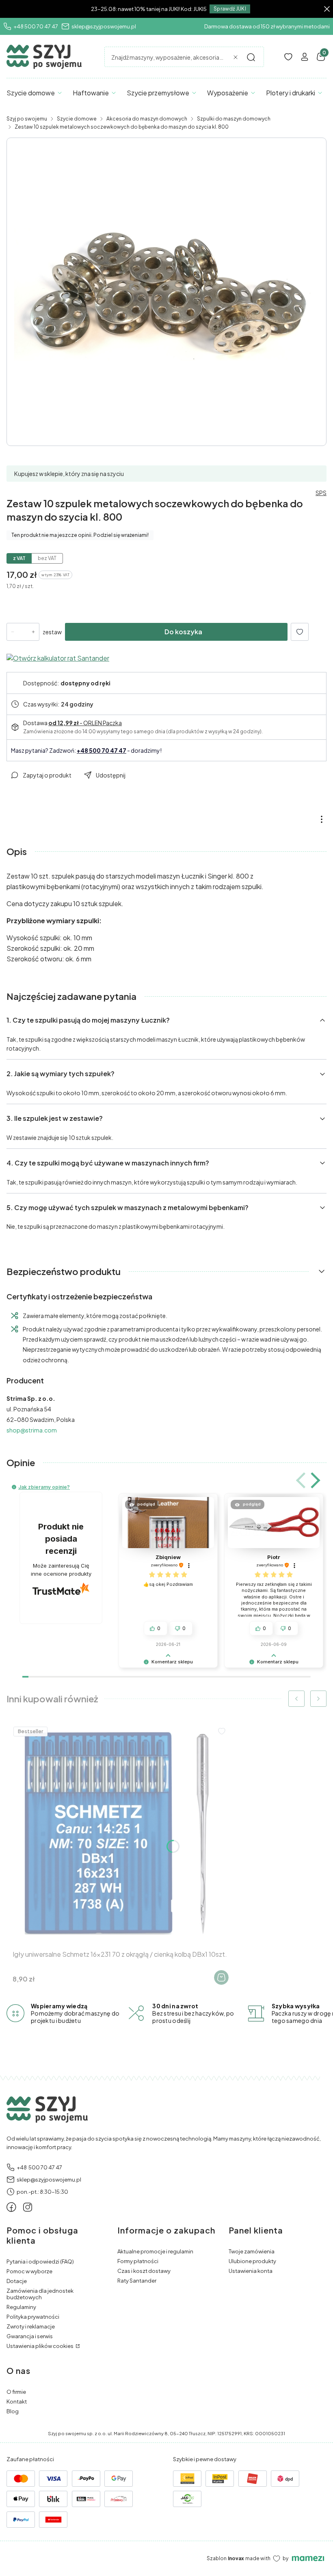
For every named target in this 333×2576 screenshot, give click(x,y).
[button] (251, 57)
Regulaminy (21, 2307)
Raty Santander (137, 2281)
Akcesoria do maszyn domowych (147, 119)
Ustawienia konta (251, 2271)
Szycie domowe (77, 119)
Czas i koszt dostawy (144, 2271)
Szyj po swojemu (27, 119)
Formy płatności (138, 2261)
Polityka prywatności (33, 2317)
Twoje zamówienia (252, 2251)
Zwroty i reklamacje (31, 2326)
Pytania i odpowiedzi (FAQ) (40, 2262)
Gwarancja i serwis (30, 2336)
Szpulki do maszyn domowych (234, 119)
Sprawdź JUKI (230, 9)
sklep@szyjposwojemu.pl (104, 26)
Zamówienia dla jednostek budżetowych (40, 2294)
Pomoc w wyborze (29, 2271)
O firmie (16, 2392)
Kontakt (17, 2402)
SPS (321, 493)
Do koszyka (183, 632)
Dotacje (17, 2281)
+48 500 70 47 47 (36, 26)
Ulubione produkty (252, 2261)
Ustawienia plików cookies (40, 2346)
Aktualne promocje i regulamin (155, 2251)
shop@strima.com (32, 1430)
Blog (13, 2411)
